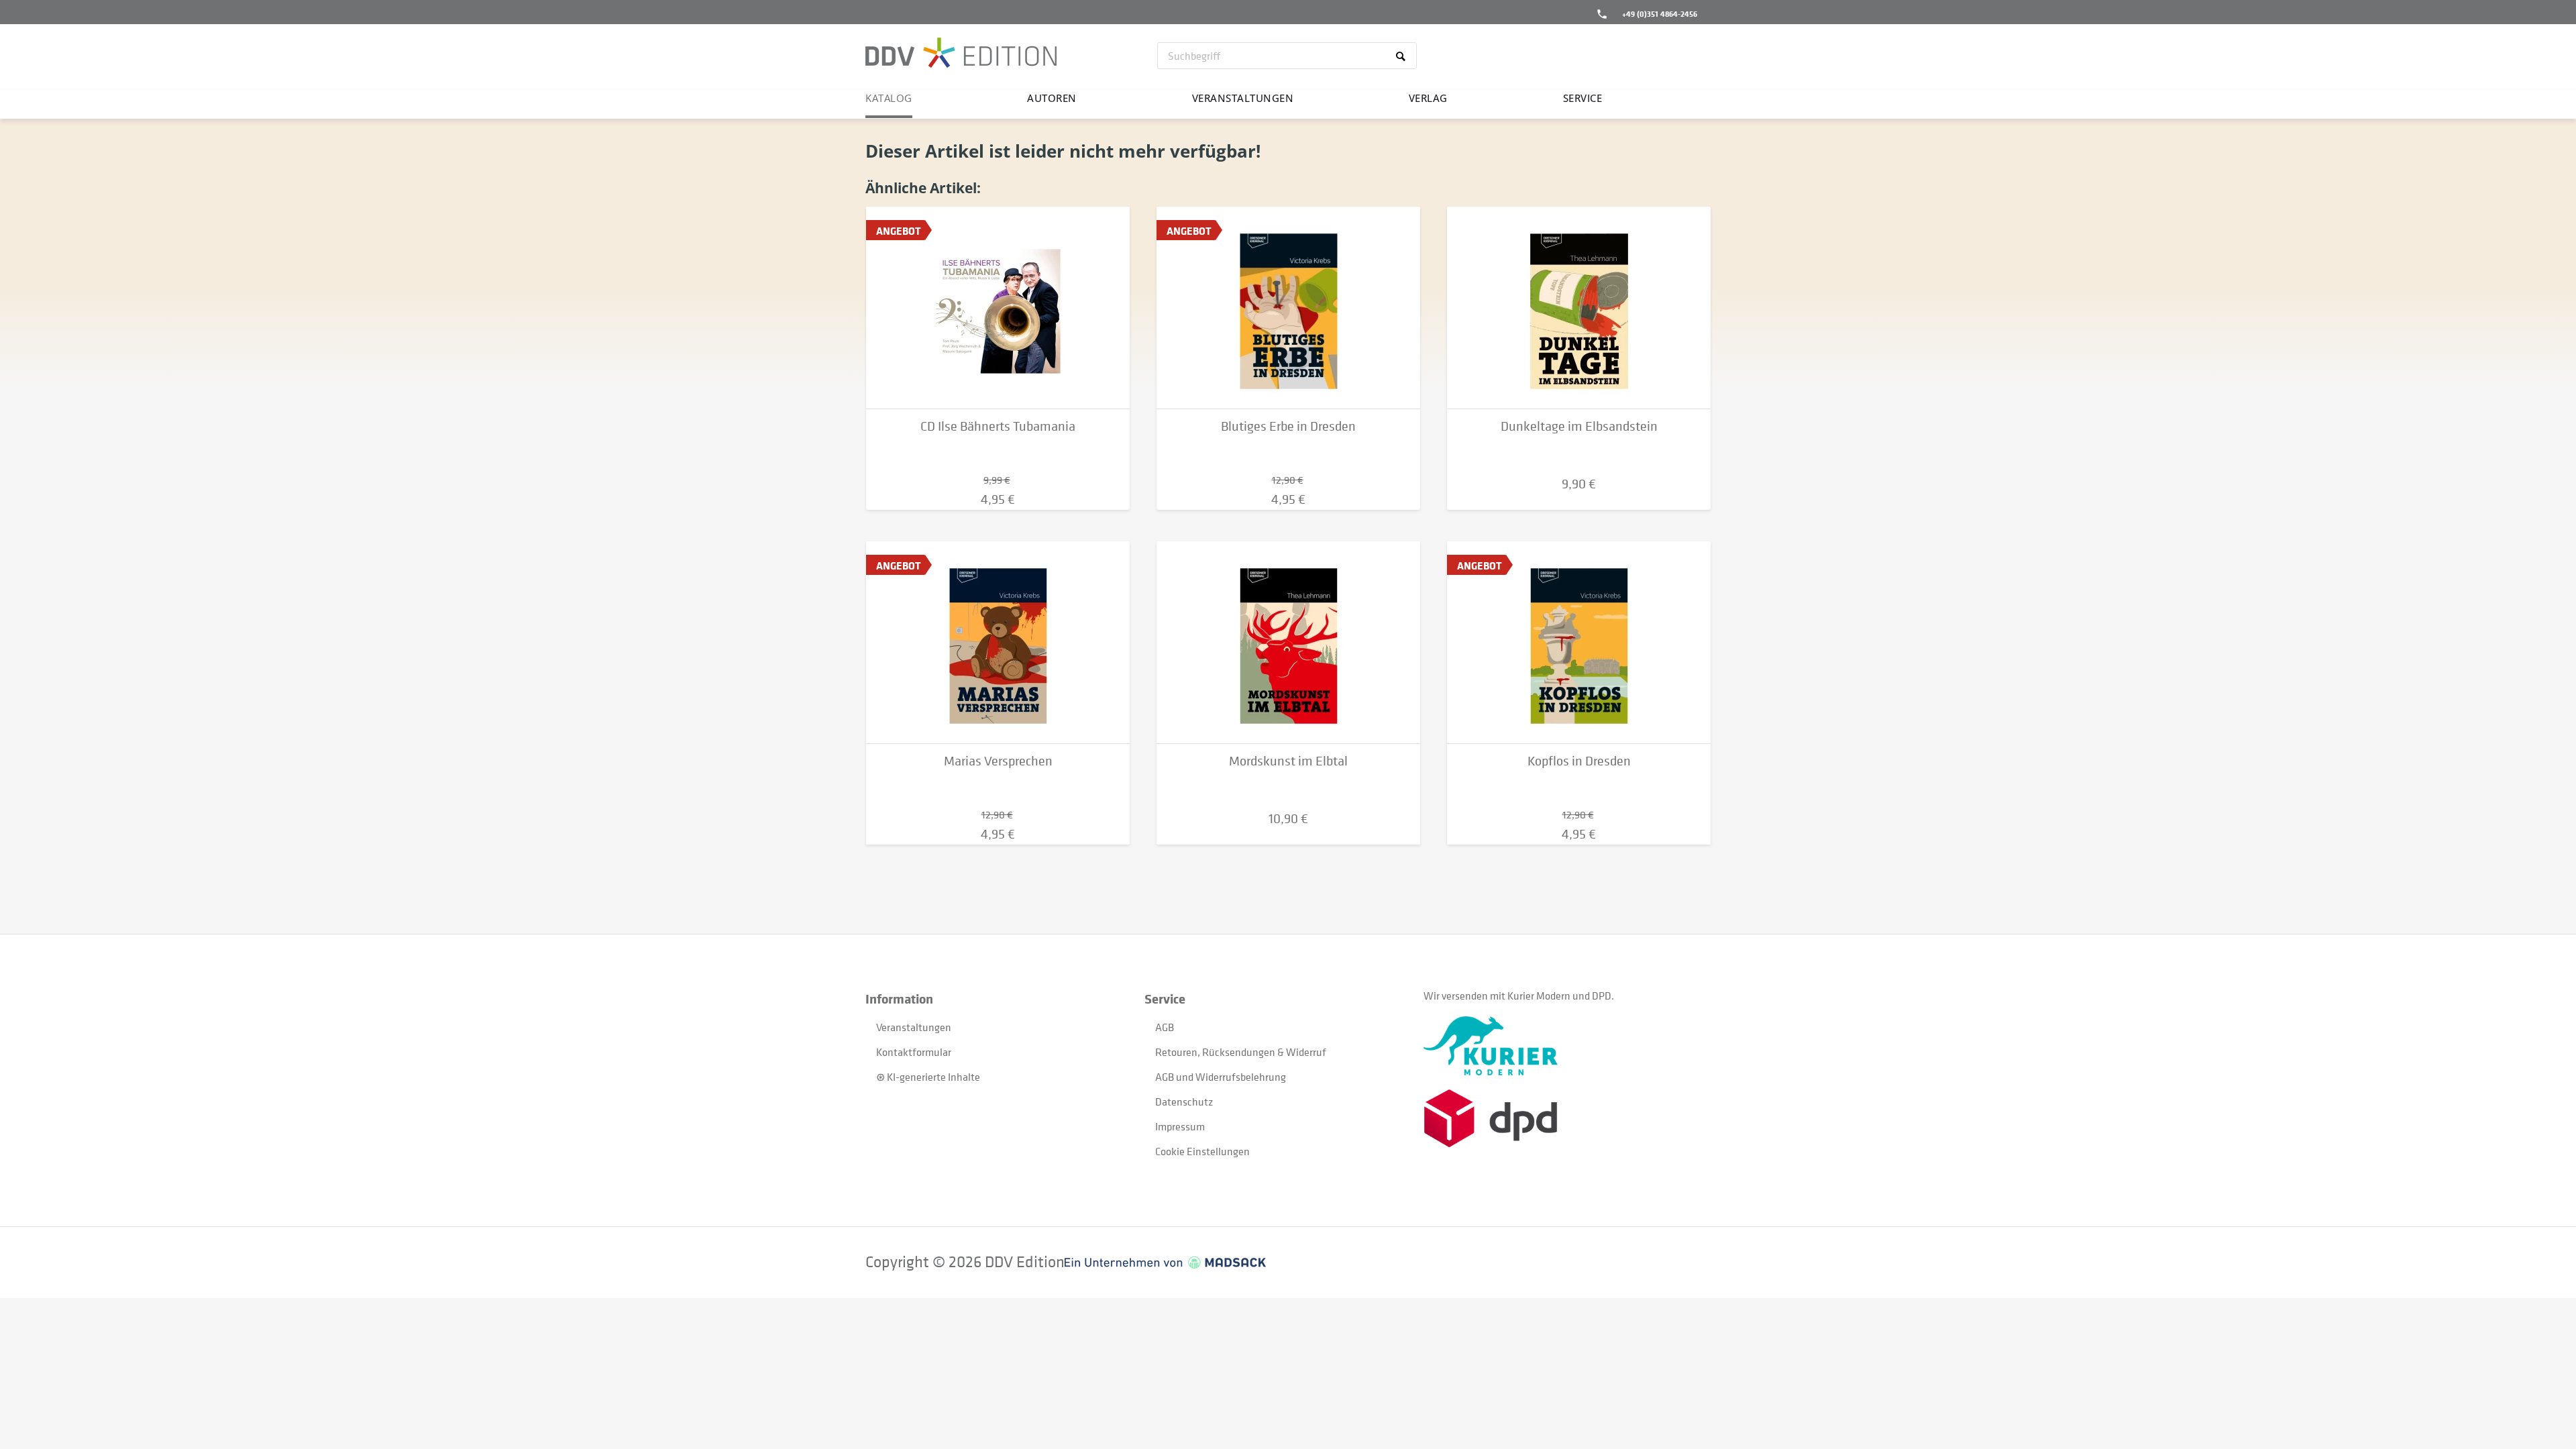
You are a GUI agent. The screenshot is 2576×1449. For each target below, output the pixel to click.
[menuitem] (1287, 56)
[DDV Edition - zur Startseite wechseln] (961, 54)
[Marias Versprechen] (998, 643)
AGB (1165, 1027)
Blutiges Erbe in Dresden (1288, 426)
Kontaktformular (914, 1052)
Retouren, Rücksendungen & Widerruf (1241, 1052)
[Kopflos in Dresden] (1579, 643)
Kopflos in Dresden (1579, 761)
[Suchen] (1403, 56)
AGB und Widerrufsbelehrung (1221, 1077)
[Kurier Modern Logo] (1563, 1046)
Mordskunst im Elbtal (1288, 761)
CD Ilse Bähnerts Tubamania (998, 426)
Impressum (1180, 1126)
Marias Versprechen (998, 761)
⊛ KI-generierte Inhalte (928, 1077)
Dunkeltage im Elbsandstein (1579, 426)
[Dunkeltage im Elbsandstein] (1579, 308)
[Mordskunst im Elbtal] (1288, 643)
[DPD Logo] (1563, 1119)
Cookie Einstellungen (1202, 1151)
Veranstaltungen (914, 1027)
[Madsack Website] (1165, 1263)
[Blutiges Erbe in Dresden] (1288, 308)
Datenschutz (1184, 1102)
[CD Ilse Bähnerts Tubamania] (998, 308)
